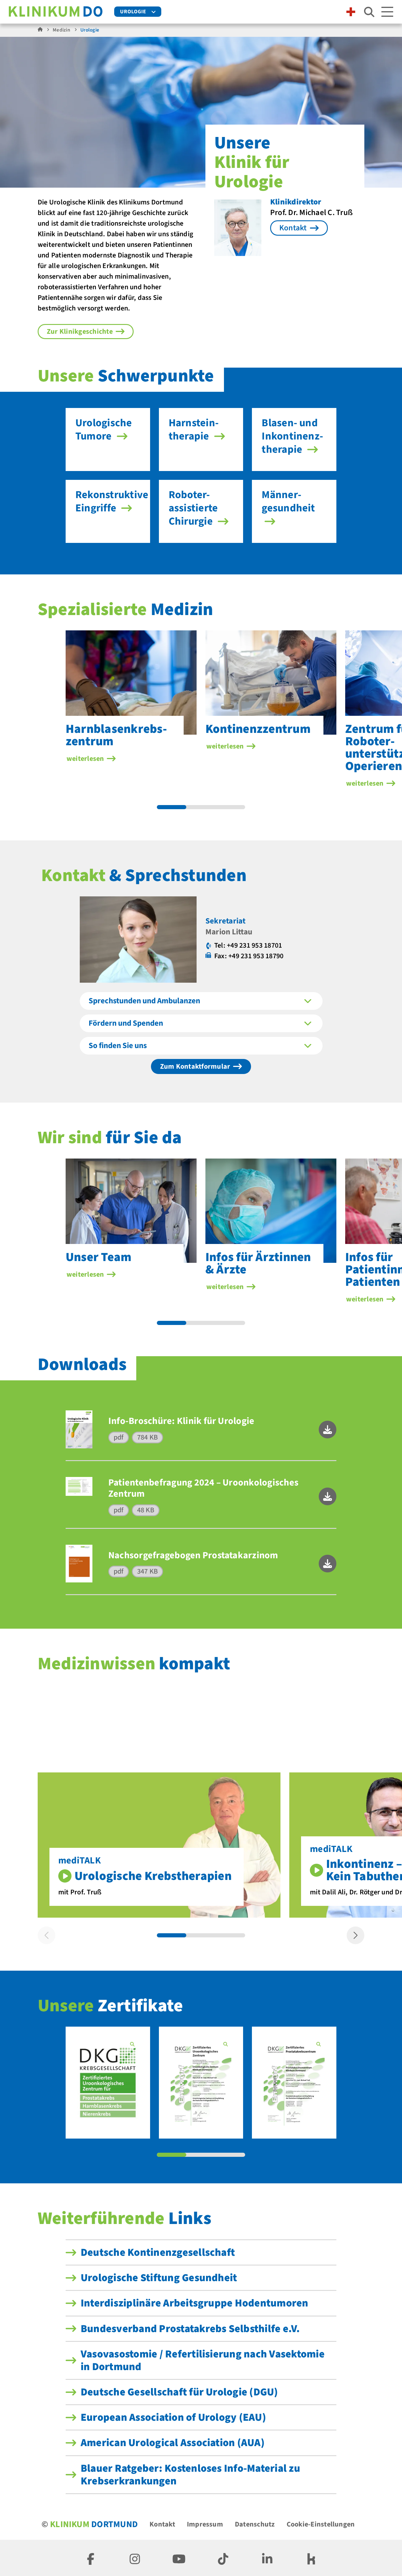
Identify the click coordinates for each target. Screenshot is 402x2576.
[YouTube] (179, 2558)
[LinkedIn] (267, 2558)
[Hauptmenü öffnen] (387, 12)
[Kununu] (311, 2558)
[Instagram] (135, 2558)
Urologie (133, 12)
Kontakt (162, 2524)
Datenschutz (255, 2524)
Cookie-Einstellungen (321, 2524)
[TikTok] (223, 2558)
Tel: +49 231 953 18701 (248, 945)
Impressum (205, 2524)
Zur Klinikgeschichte (80, 332)
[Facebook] (91, 2558)
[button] (328, 1430)
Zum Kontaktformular (195, 1066)
